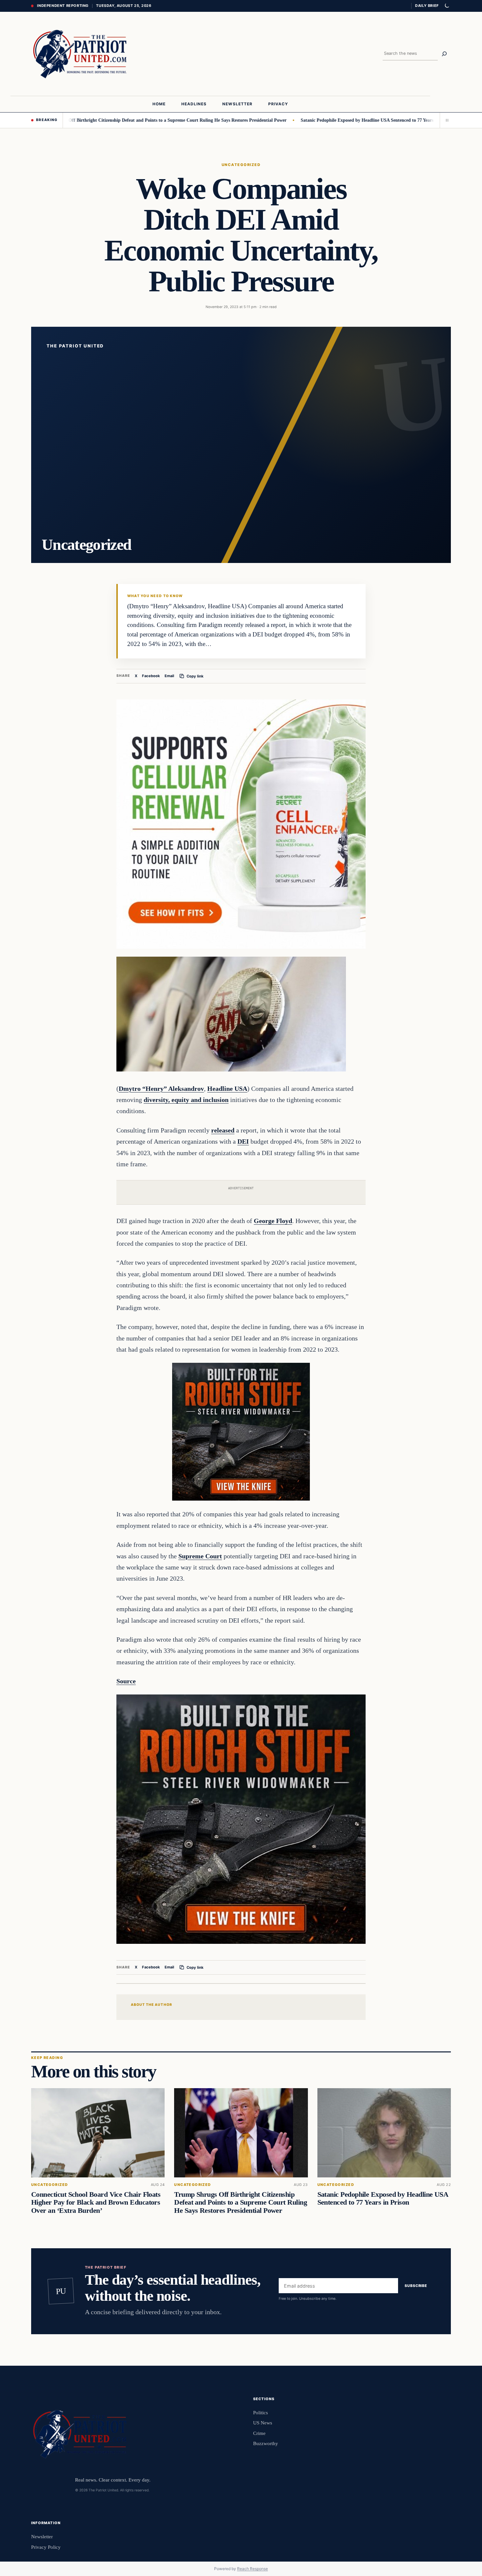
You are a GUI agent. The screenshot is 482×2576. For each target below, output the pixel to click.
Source (126, 1681)
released (223, 1130)
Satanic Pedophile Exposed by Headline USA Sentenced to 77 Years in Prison (310, 120)
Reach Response (252, 2569)
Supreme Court (200, 1556)
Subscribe (416, 2286)
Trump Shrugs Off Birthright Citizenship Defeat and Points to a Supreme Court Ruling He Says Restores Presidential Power (241, 2203)
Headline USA (227, 1089)
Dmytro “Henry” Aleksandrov (161, 1089)
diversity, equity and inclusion (186, 1100)
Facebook (151, 676)
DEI (243, 1141)
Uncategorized (241, 165)
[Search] (444, 54)
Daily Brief (427, 6)
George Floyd (273, 1221)
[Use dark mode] (447, 6)
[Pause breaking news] (445, 120)
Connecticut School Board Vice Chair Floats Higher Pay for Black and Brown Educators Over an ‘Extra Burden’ (96, 2203)
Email (169, 676)
